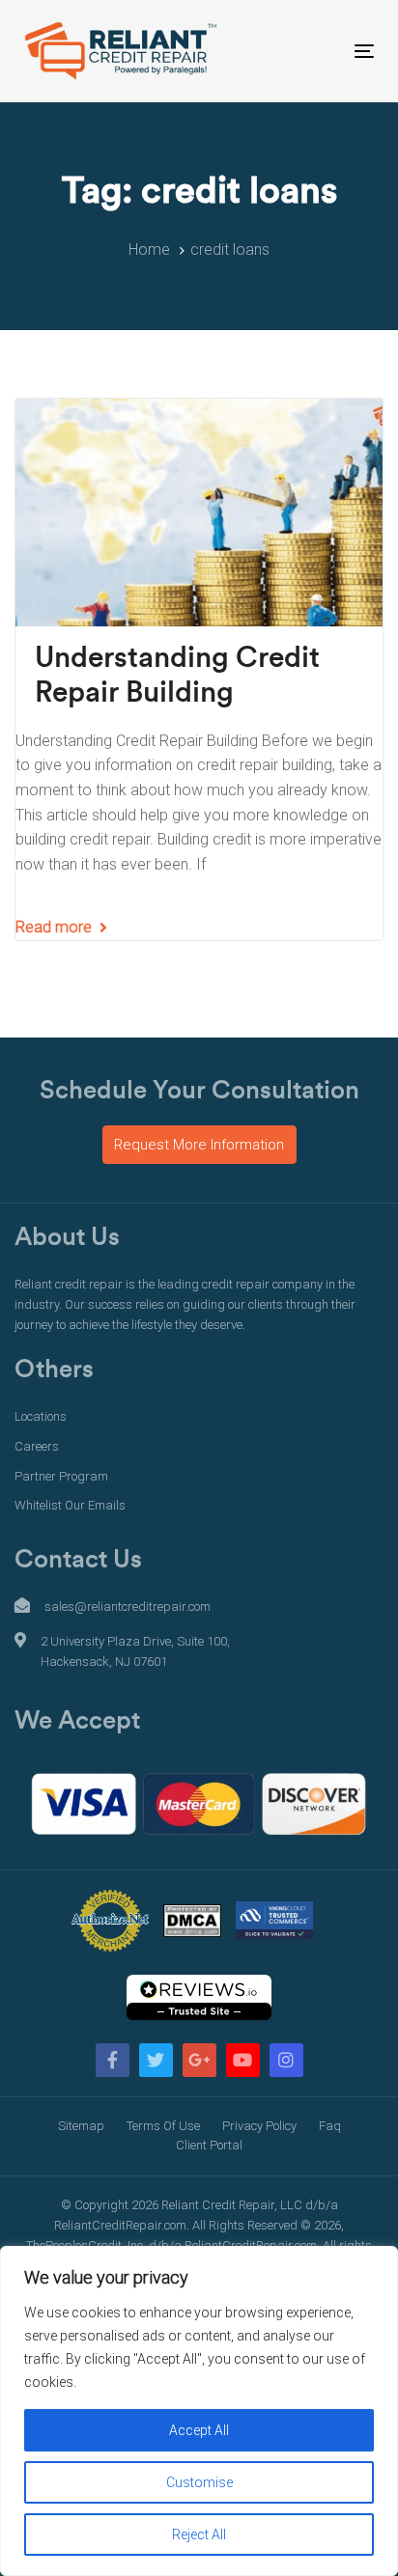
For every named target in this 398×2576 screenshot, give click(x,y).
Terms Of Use (163, 2126)
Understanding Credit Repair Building (177, 676)
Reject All (199, 2534)
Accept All (199, 2430)
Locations (41, 1416)
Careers (37, 1446)
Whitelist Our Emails (70, 1505)
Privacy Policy (259, 2126)
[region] (199, 2411)
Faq (330, 2126)
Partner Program (61, 1476)
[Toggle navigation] (315, 51)
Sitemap (81, 2126)
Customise (199, 2482)
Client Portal (209, 2145)
